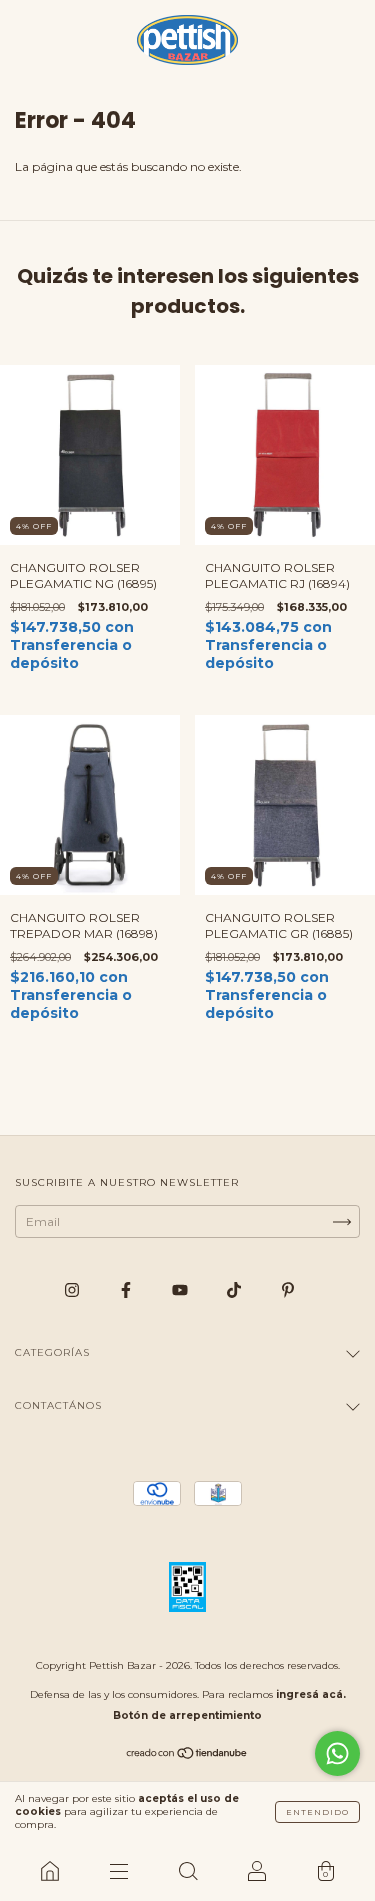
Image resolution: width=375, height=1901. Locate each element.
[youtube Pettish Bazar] (181, 1289)
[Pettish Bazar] (49, 1871)
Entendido (317, 1812)
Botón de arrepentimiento (187, 1715)
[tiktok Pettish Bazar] (235, 1289)
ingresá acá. (311, 1694)
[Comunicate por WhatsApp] (337, 1753)
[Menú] (118, 1871)
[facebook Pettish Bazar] (127, 1289)
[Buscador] (187, 1871)
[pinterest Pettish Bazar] (288, 1289)
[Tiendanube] (187, 1755)
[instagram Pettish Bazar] (73, 1289)
